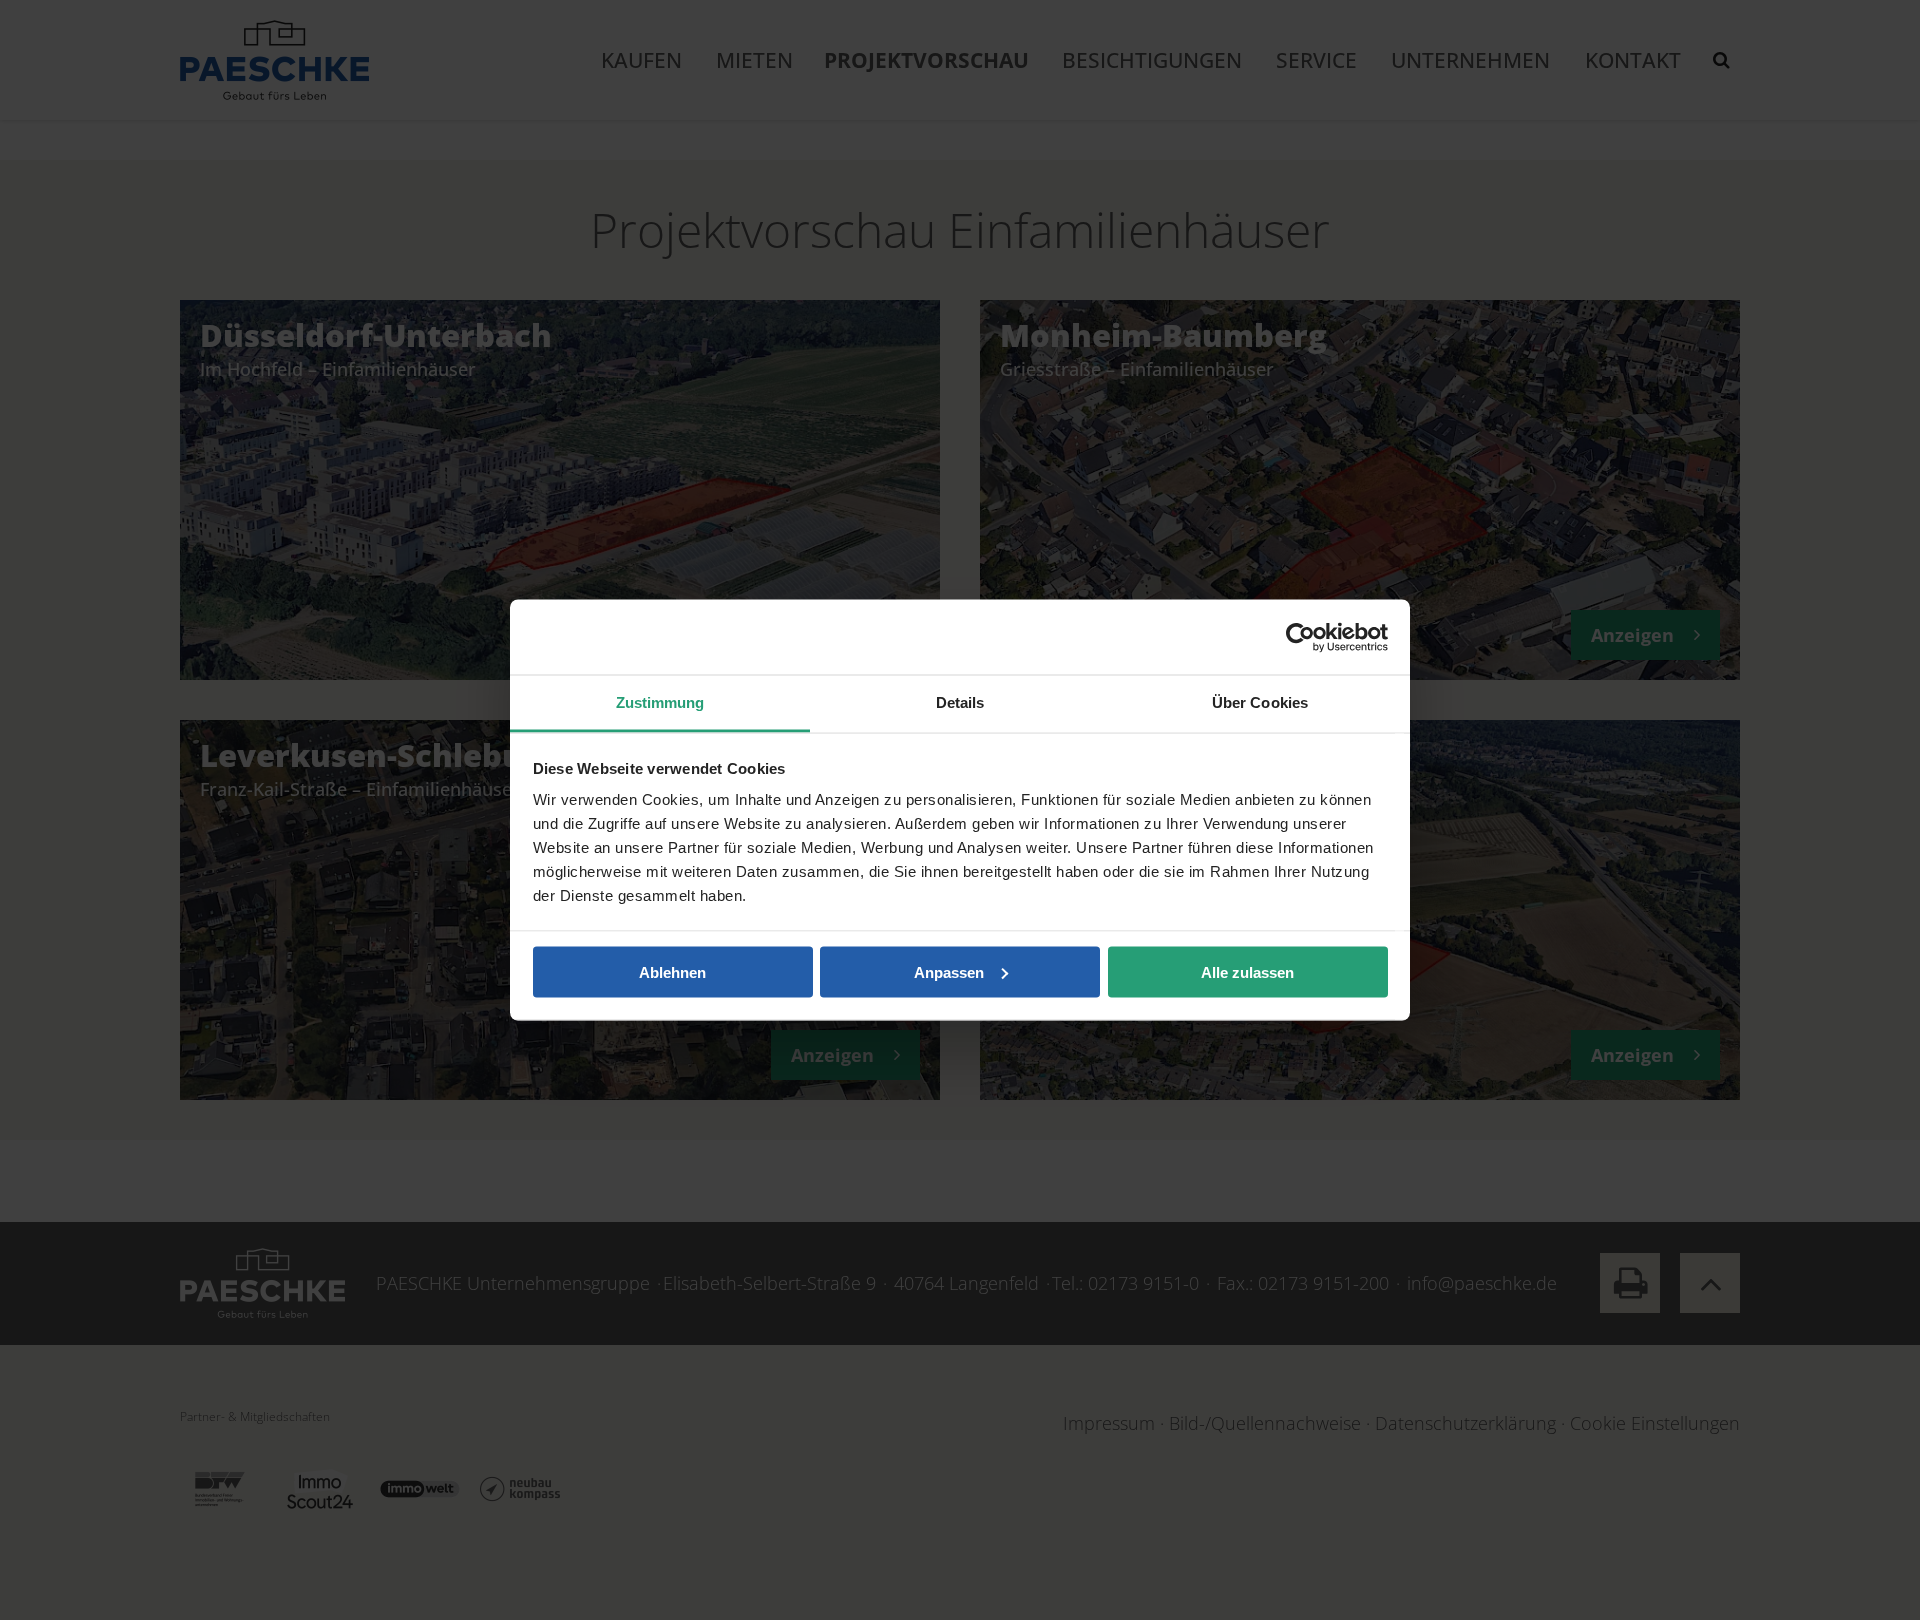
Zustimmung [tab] (660, 702)
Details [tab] (960, 702)
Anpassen (949, 971)
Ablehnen (672, 971)
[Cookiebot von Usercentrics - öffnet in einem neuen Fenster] (1300, 637)
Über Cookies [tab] (1260, 702)
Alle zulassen (1247, 971)
